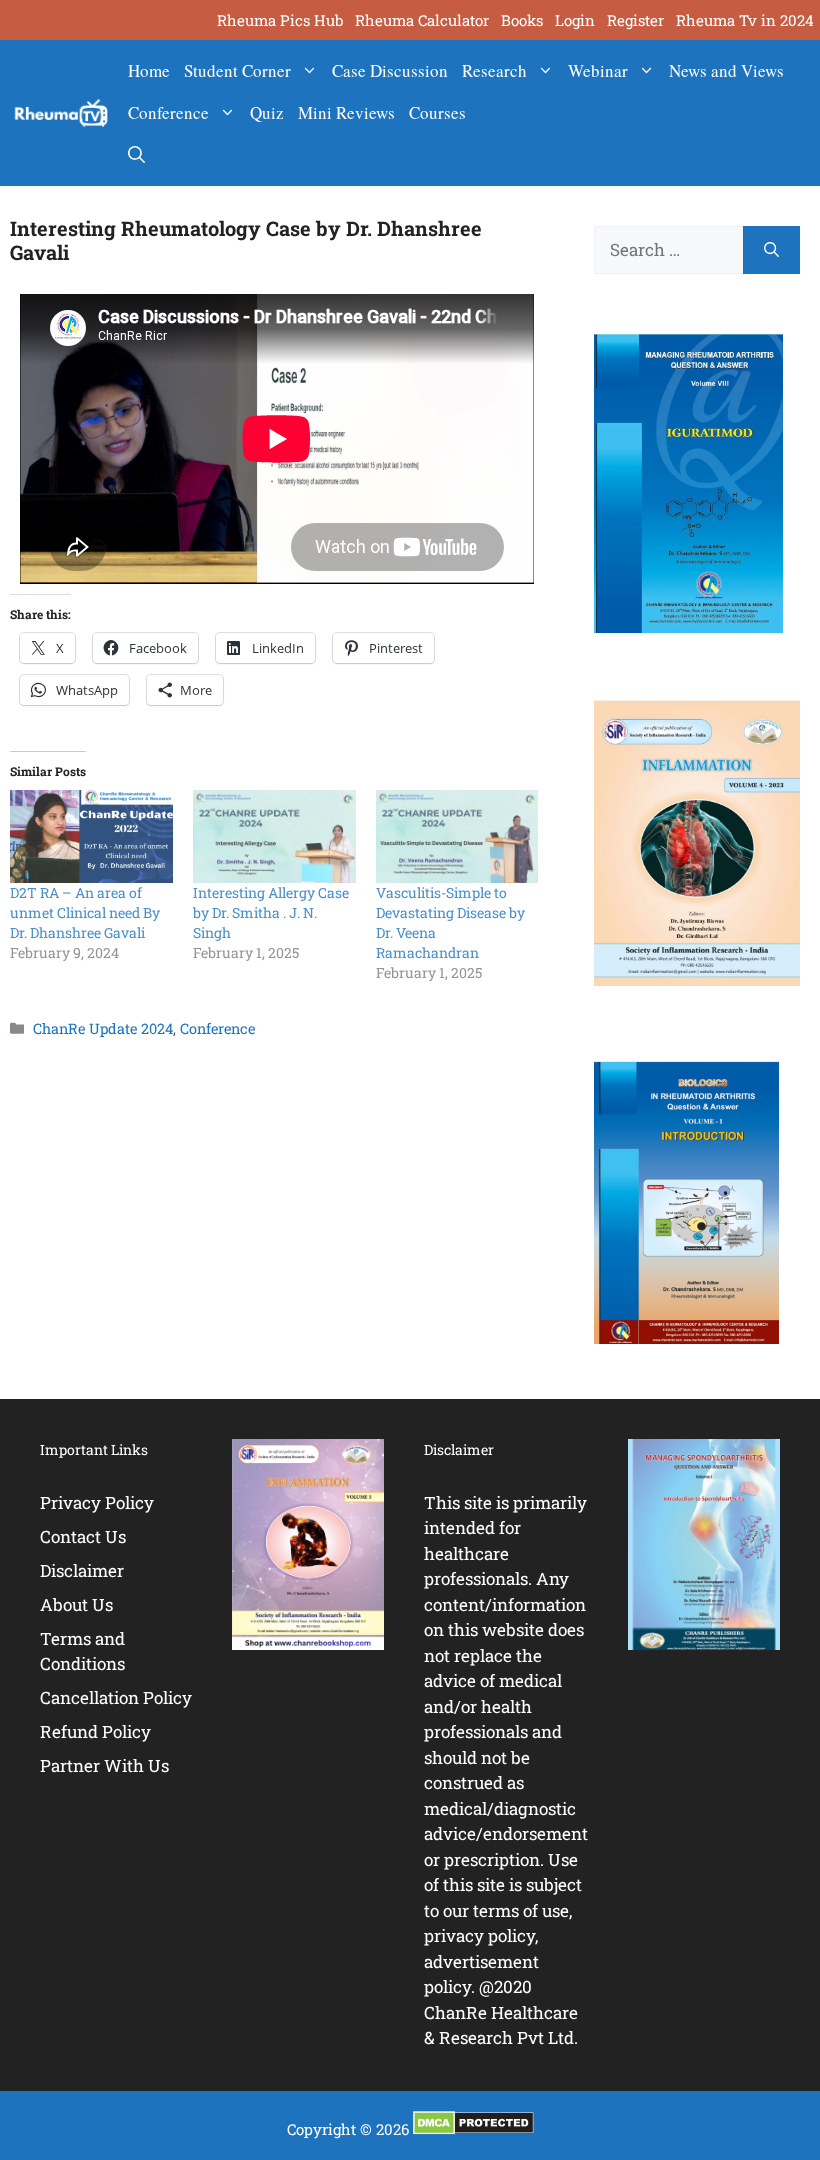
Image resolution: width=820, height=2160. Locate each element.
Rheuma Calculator (422, 20)
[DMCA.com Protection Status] (473, 2129)
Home (149, 70)
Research (494, 70)
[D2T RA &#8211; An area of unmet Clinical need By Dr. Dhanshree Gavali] (91, 836)
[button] (136, 155)
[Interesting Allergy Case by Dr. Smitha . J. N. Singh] (274, 836)
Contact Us (83, 1536)
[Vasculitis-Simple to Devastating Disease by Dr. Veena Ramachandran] (457, 836)
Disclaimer (82, 1570)
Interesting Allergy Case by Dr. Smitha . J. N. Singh (271, 912)
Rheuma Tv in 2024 (745, 20)
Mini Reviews (346, 112)
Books (522, 20)
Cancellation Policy (116, 1697)
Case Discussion (390, 70)
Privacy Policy (97, 1502)
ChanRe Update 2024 (103, 1028)
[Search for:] (668, 250)
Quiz (267, 112)
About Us (76, 1604)
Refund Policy (95, 1731)
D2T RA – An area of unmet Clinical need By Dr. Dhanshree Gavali (85, 912)
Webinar (598, 70)
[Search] (771, 250)
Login (575, 20)
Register (635, 20)
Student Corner (237, 70)
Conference (168, 112)
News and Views (726, 70)
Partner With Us (104, 1765)
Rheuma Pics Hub (280, 20)
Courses (437, 112)
